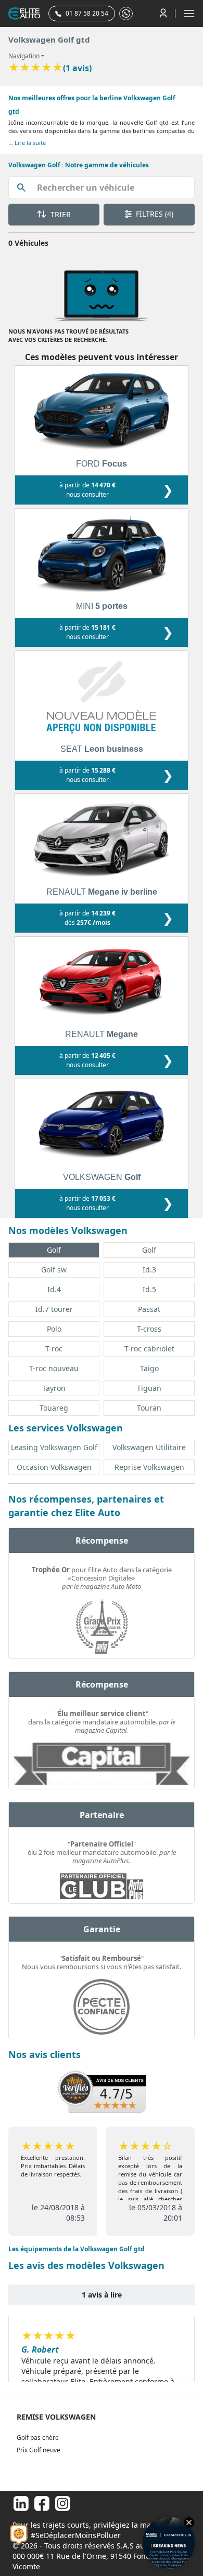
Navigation (24, 56)
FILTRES (154, 214)
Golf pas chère (38, 2438)
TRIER (60, 214)
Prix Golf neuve (39, 2450)
